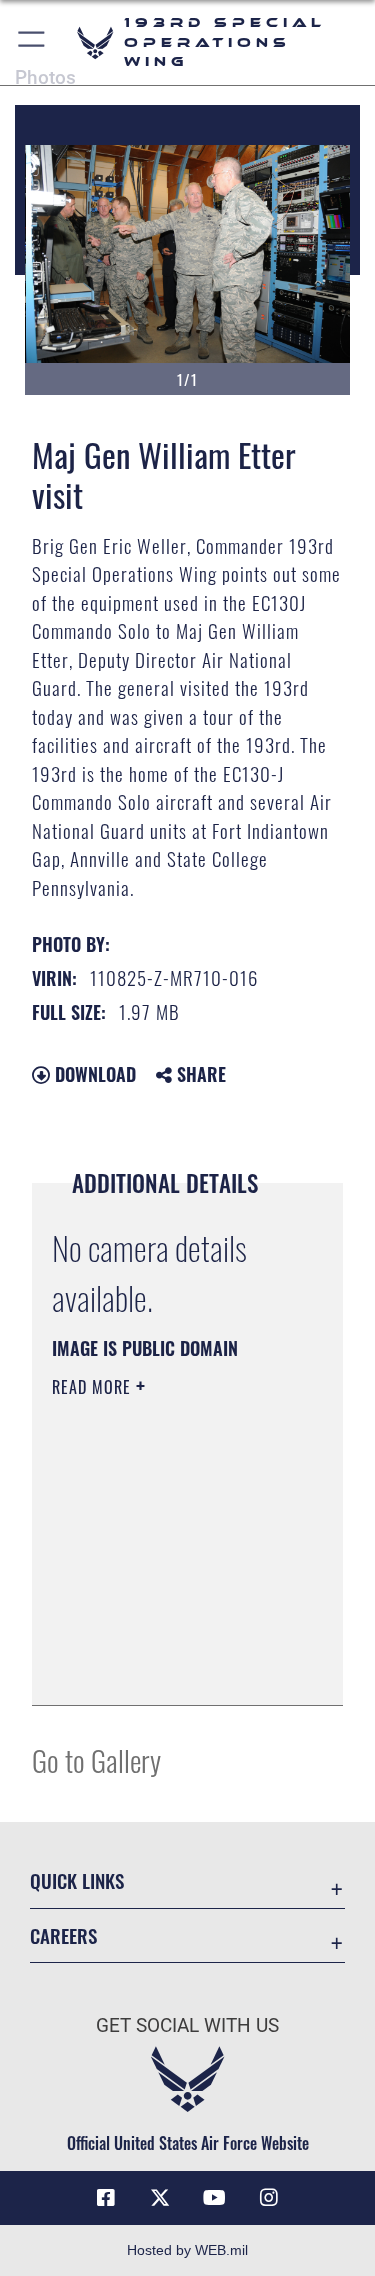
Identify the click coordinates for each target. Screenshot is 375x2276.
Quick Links (77, 1880)
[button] (32, 42)
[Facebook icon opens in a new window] (106, 2198)
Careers (63, 1935)
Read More (94, 1387)
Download (93, 1074)
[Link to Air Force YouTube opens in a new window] (215, 2198)
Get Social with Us (187, 2025)
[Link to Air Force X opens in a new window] (160, 2198)
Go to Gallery (96, 1759)
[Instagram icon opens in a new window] (269, 2198)
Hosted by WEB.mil (187, 2250)
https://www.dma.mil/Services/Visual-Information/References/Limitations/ (173, 1668)
